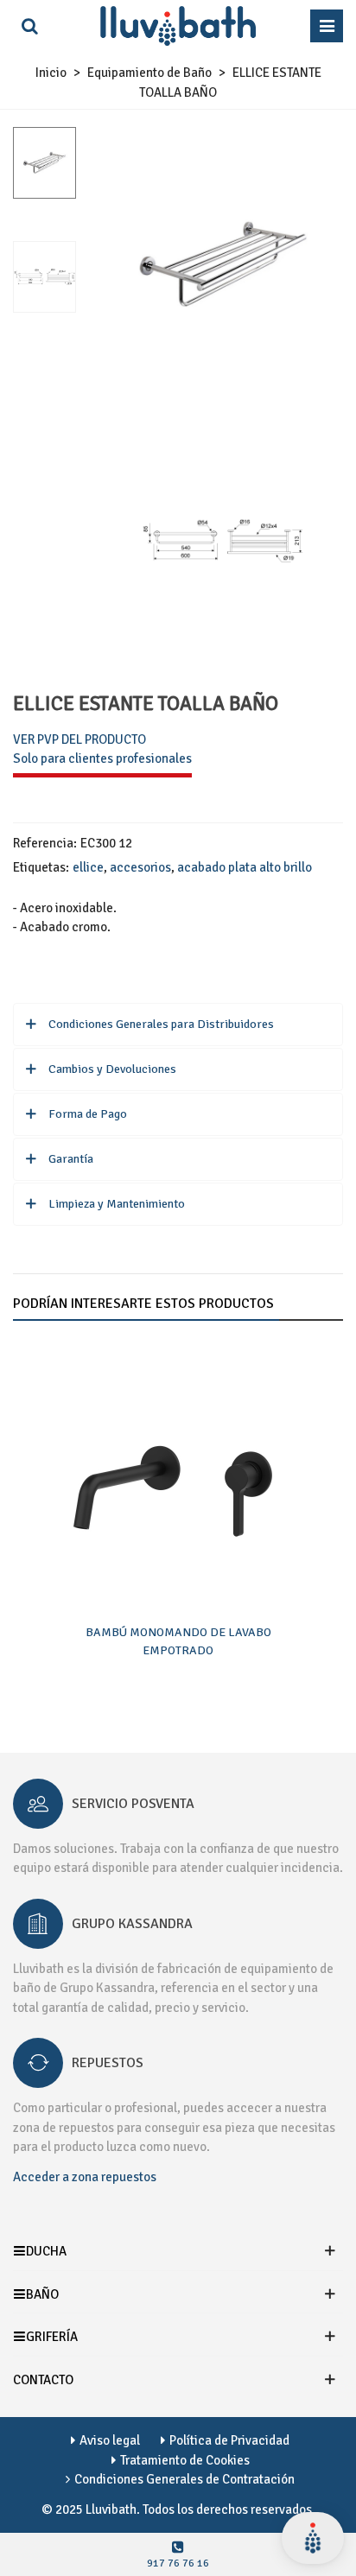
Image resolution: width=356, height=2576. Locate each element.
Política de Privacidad (229, 2440)
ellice (88, 867)
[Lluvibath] (178, 26)
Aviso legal (110, 2440)
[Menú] (327, 26)
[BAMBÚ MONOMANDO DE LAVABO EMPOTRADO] (178, 1476)
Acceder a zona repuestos (85, 2177)
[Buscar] (29, 26)
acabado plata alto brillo (245, 867)
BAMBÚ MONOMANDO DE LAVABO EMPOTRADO (178, 1641)
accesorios (140, 867)
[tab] (178, 1025)
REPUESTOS (108, 2063)
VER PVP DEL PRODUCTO (79, 739)
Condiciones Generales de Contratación (184, 2479)
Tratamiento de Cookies (185, 2460)
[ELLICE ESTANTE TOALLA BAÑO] (222, 392)
